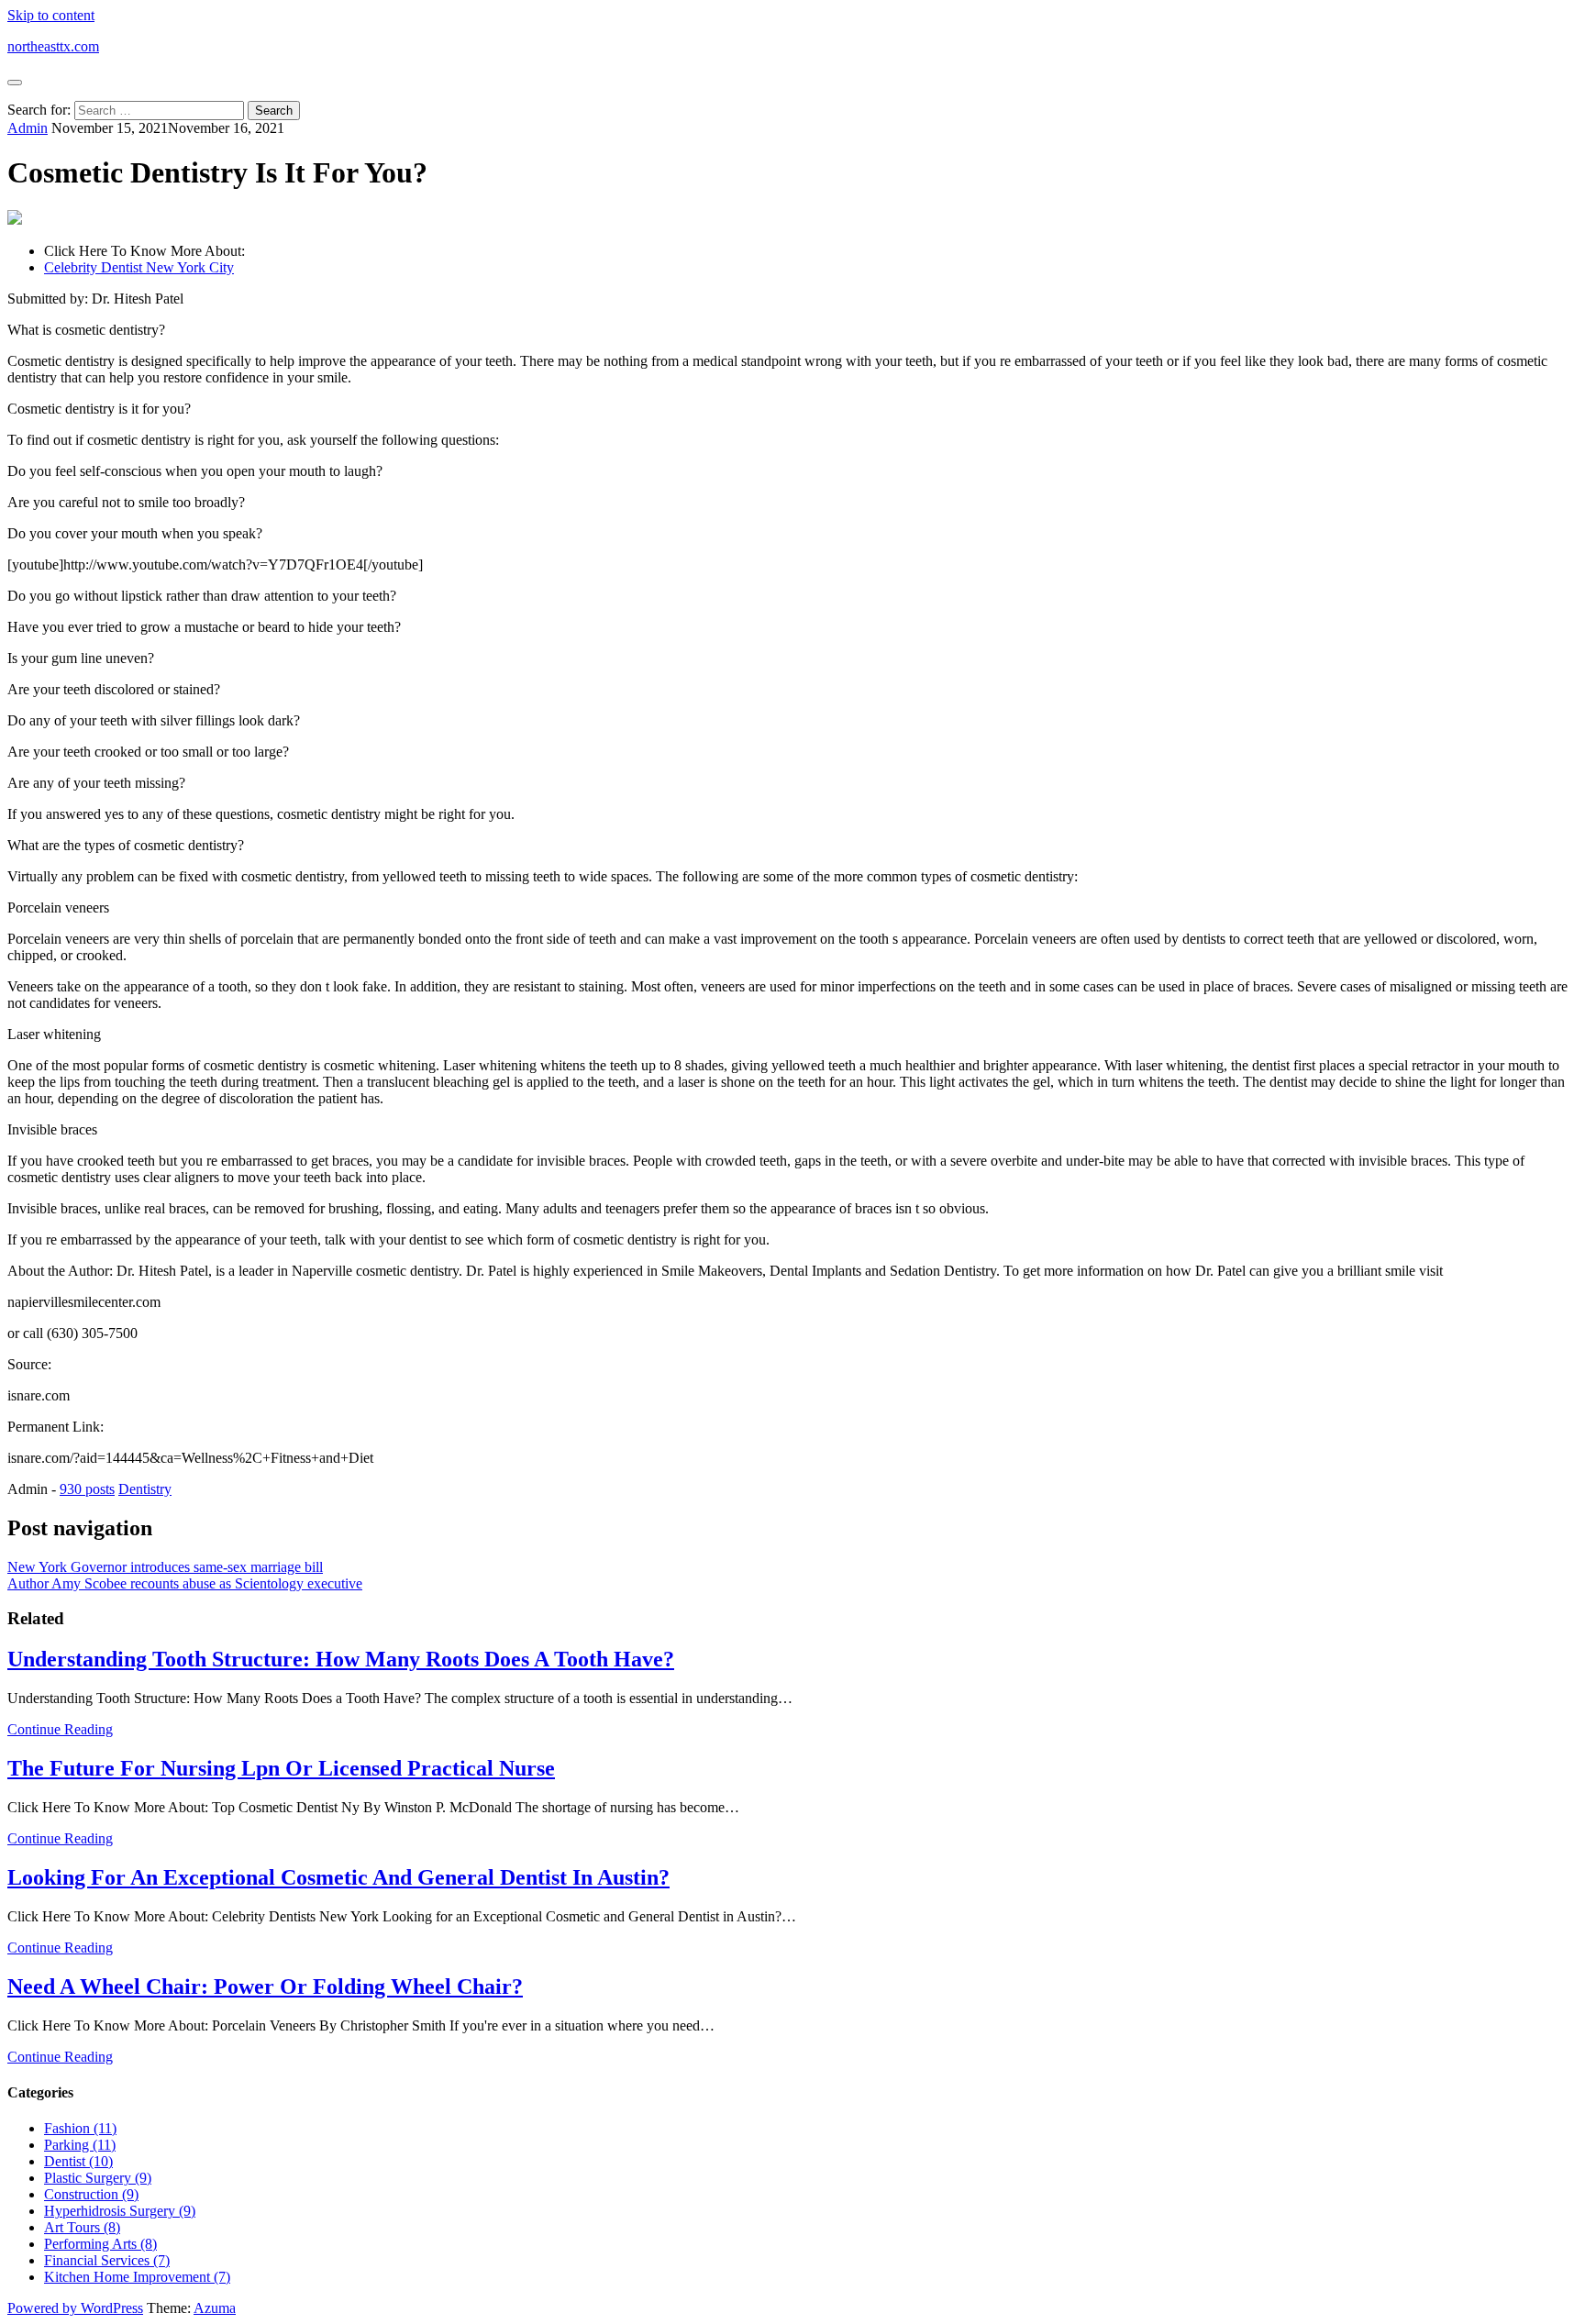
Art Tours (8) (82, 2227)
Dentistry (145, 1489)
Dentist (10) (78, 2161)
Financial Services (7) (107, 2260)
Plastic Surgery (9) (98, 2178)
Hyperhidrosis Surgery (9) (120, 2211)
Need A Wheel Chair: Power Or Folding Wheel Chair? (265, 1986)
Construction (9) (91, 2194)
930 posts (87, 1489)
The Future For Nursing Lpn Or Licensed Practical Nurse (281, 1768)
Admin (28, 128)
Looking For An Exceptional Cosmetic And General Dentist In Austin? (338, 1877)
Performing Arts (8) (100, 2244)
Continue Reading (60, 1729)
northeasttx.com (53, 46)
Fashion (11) (80, 2128)
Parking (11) (80, 2145)
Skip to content (51, 15)
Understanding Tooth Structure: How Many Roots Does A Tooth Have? (341, 1659)
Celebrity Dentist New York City (139, 267)
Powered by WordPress (75, 2308)
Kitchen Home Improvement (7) (137, 2277)
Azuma (215, 2308)
